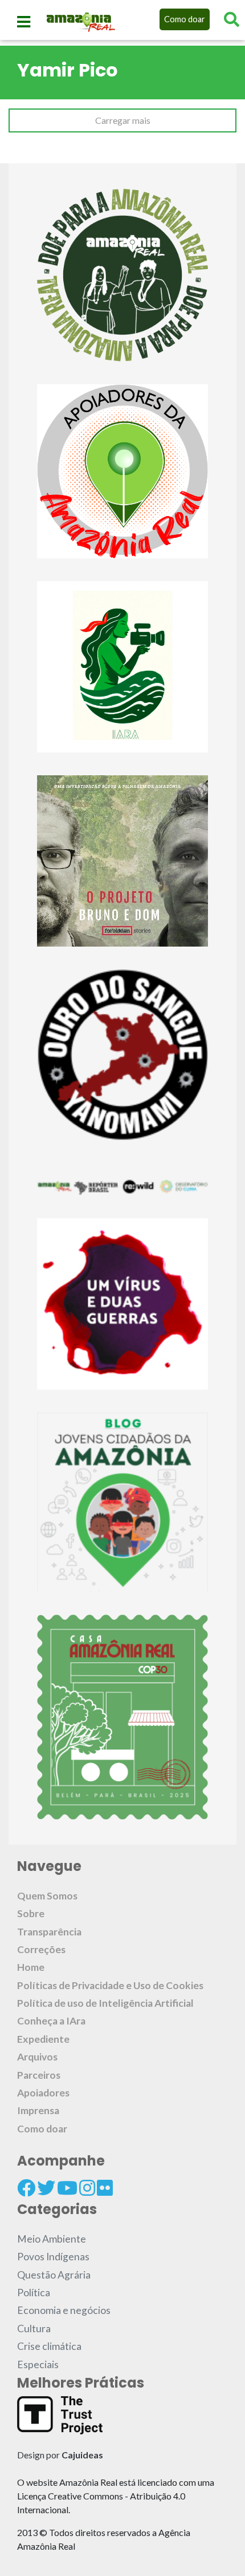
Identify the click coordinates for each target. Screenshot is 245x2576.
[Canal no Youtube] (67, 2188)
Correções (41, 1949)
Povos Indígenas (53, 2257)
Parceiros (39, 2075)
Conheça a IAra (51, 2021)
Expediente (43, 2039)
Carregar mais (123, 120)
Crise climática (49, 2346)
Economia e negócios (64, 2310)
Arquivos (37, 2057)
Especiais (38, 2364)
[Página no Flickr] (105, 2188)
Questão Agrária (54, 2275)
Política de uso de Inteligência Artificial (105, 2003)
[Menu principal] (24, 22)
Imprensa (38, 2110)
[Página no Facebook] (26, 2188)
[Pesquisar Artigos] (232, 19)
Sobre (31, 1913)
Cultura (34, 2329)
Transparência (49, 1932)
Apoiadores (43, 2093)
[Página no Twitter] (46, 2188)
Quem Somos (47, 1896)
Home (31, 1967)
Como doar (185, 19)
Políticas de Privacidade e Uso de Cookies (110, 1985)
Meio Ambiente (52, 2239)
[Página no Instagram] (87, 2188)
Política (34, 2293)
